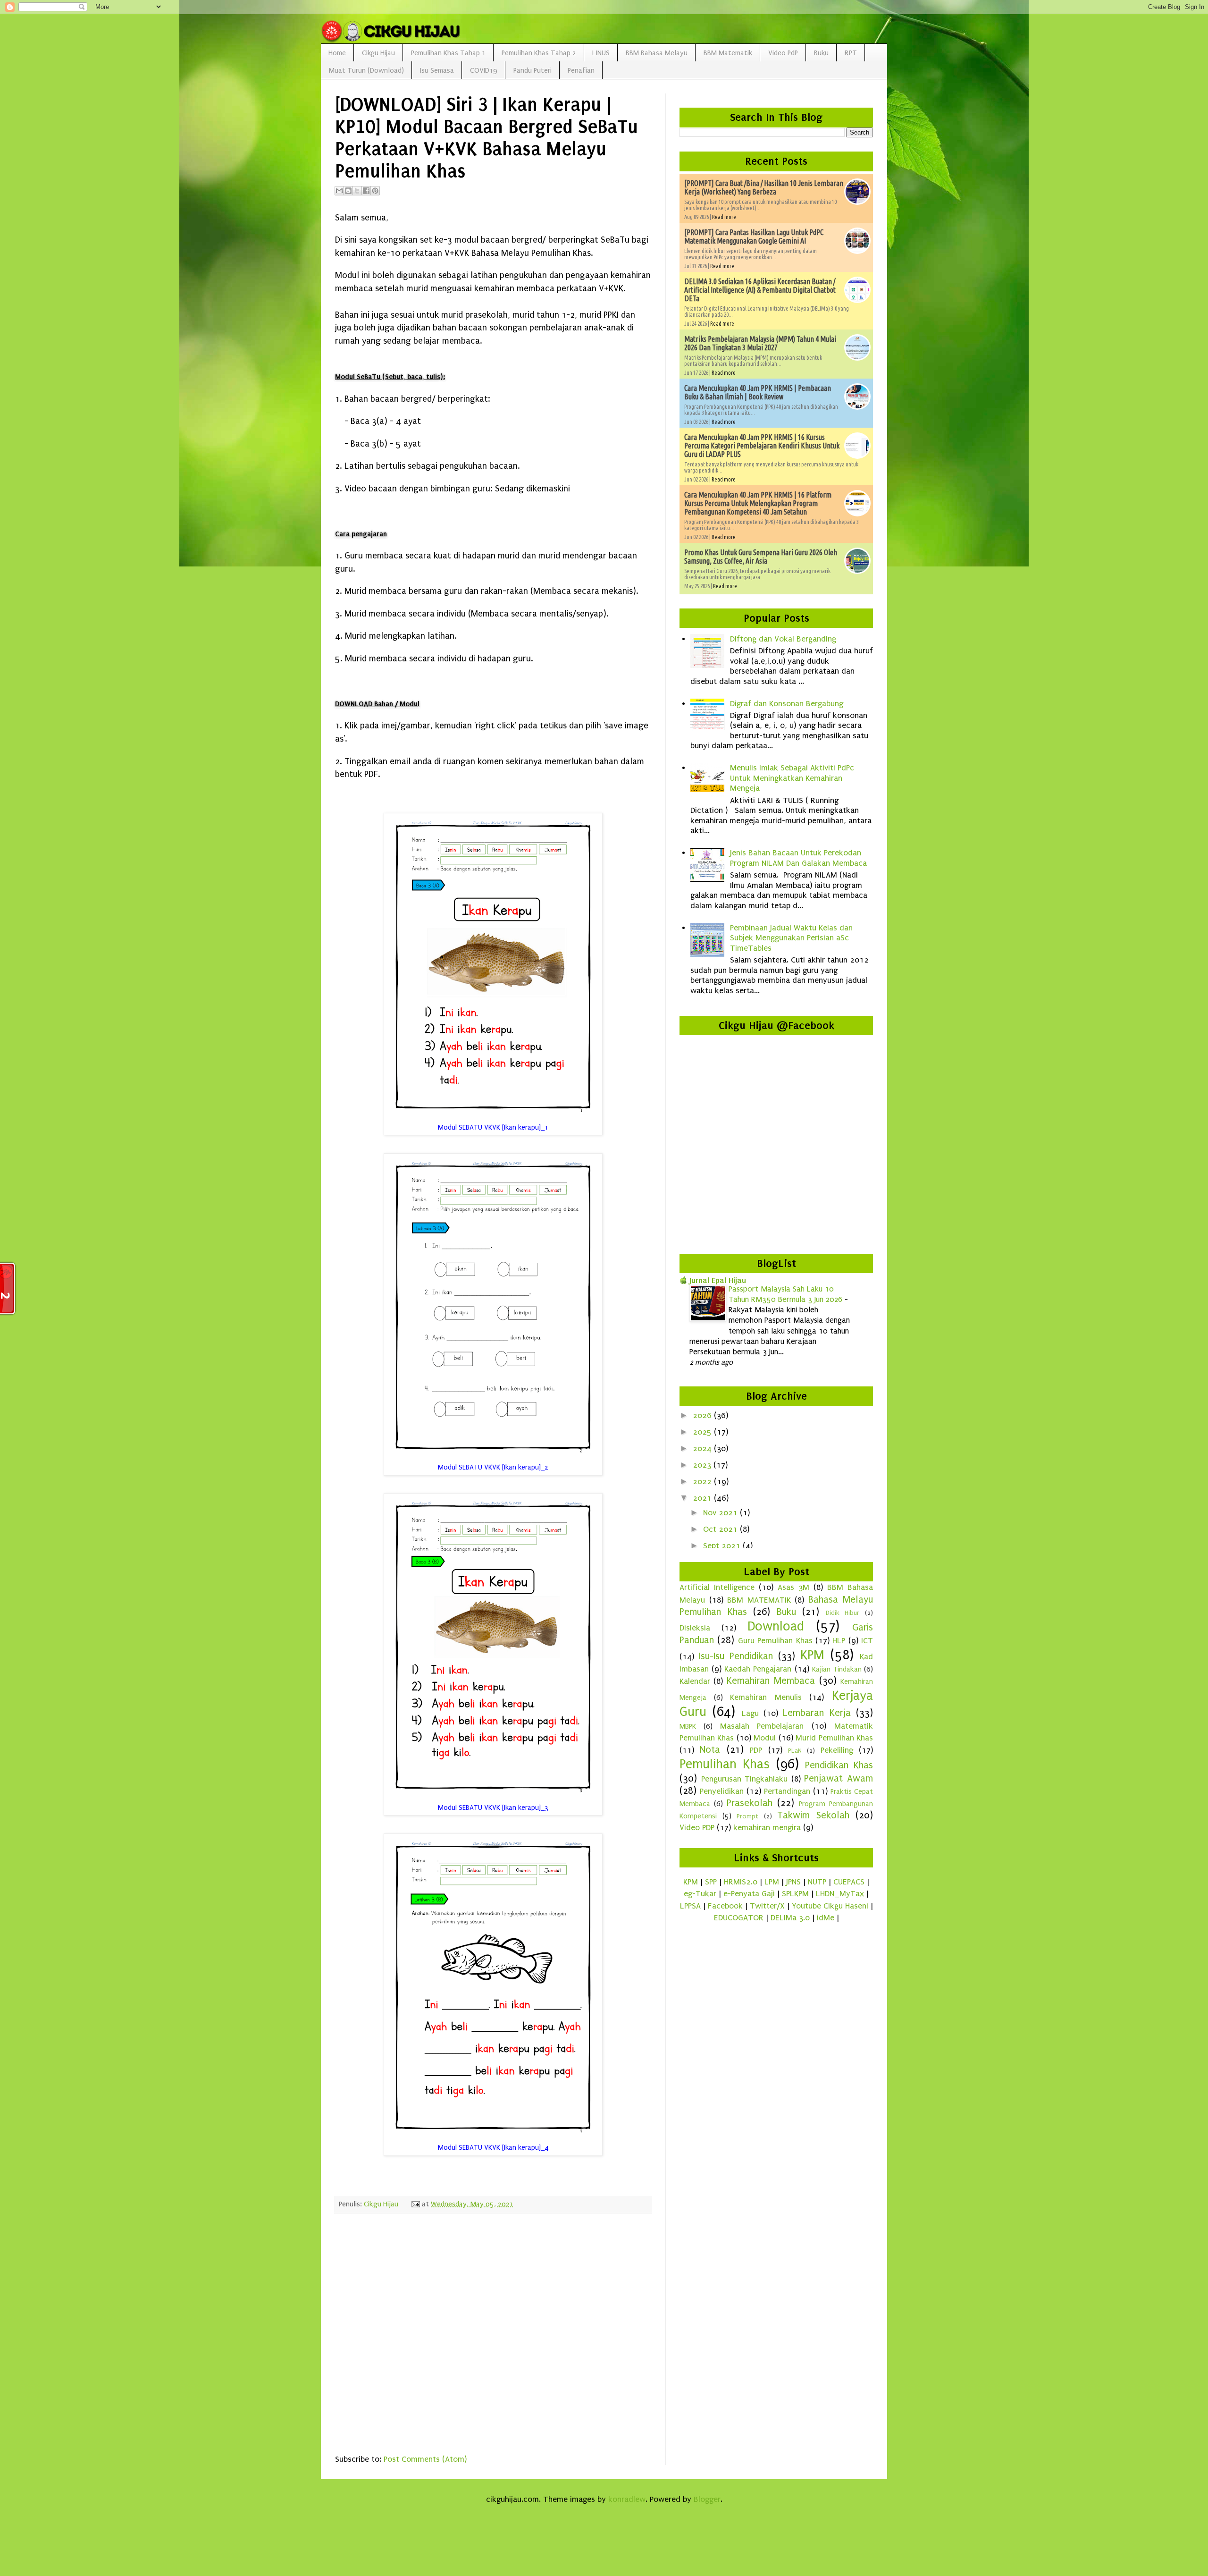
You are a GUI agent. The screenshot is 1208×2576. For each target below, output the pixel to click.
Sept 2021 (723, 1546)
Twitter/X (767, 1906)
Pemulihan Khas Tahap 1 (448, 53)
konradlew (627, 2499)
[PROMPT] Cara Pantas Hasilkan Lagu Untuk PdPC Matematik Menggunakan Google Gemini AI (754, 236)
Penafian (581, 70)
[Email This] (339, 191)
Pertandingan (787, 1791)
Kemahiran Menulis (766, 1697)
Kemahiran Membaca (771, 1681)
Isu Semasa (437, 70)
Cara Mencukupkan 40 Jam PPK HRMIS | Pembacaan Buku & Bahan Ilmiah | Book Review (758, 392)
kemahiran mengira (767, 1828)
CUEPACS (849, 1882)
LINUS (601, 53)
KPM (812, 1655)
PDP (756, 1750)
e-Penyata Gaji (749, 1894)
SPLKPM (795, 1894)
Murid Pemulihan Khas (834, 1738)
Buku (821, 53)
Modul (765, 1738)
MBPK (688, 1726)
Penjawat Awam (839, 1778)
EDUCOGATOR (739, 1918)
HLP (839, 1641)
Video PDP (697, 1828)
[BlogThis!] (348, 191)
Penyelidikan (722, 1791)
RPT (851, 53)
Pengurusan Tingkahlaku (745, 1779)
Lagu (750, 1713)
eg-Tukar (700, 1894)
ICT (867, 1641)
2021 (703, 1498)
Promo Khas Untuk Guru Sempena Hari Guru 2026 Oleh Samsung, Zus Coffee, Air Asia (761, 557)
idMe (826, 1918)
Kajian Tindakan (837, 1669)
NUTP (817, 1882)
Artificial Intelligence (717, 1587)
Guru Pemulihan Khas (775, 1641)
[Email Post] (415, 2204)
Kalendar (695, 1681)
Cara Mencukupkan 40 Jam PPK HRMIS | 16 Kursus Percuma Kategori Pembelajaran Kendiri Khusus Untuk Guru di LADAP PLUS (762, 446)
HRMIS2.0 (741, 1882)
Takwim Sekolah (813, 1815)
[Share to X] (357, 191)
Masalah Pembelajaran (762, 1726)
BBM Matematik (728, 53)
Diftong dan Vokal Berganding (783, 639)
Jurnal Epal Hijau (718, 1280)
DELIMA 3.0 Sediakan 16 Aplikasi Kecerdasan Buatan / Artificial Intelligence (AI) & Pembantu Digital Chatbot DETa (760, 290)
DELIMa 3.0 (790, 1918)
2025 (703, 1432)
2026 (703, 1415)
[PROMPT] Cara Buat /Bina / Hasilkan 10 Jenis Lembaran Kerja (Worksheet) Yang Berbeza (764, 187)
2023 (703, 1465)
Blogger (707, 2499)
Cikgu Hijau (378, 53)
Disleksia (695, 1628)
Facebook (725, 1906)
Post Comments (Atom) (425, 2459)
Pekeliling (837, 1750)
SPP (711, 1882)
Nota (710, 1749)
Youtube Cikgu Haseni (830, 1906)
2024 (703, 1448)
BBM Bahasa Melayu (657, 53)
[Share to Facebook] (366, 191)
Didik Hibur (843, 1613)
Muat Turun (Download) (366, 70)
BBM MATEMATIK (759, 1600)
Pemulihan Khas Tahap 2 (539, 53)
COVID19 (484, 70)
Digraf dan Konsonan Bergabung (787, 704)
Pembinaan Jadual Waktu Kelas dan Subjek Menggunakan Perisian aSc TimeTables (791, 938)
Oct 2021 (721, 1529)
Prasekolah (750, 1803)
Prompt (747, 1816)
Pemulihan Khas (725, 1764)
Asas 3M (793, 1587)
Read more (724, 217)
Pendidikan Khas (839, 1765)
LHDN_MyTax (840, 1894)
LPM (772, 1882)
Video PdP (783, 53)
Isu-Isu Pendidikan (736, 1656)
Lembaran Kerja (817, 1713)
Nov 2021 (721, 1513)
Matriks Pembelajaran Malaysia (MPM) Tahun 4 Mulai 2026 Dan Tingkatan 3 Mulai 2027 (760, 343)
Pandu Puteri (533, 70)
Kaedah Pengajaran (758, 1669)
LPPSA (690, 1906)
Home (337, 53)
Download (776, 1626)
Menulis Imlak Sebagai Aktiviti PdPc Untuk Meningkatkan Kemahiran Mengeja (792, 778)
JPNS (793, 1882)
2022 (703, 1482)
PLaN (795, 1751)
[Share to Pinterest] (375, 191)
